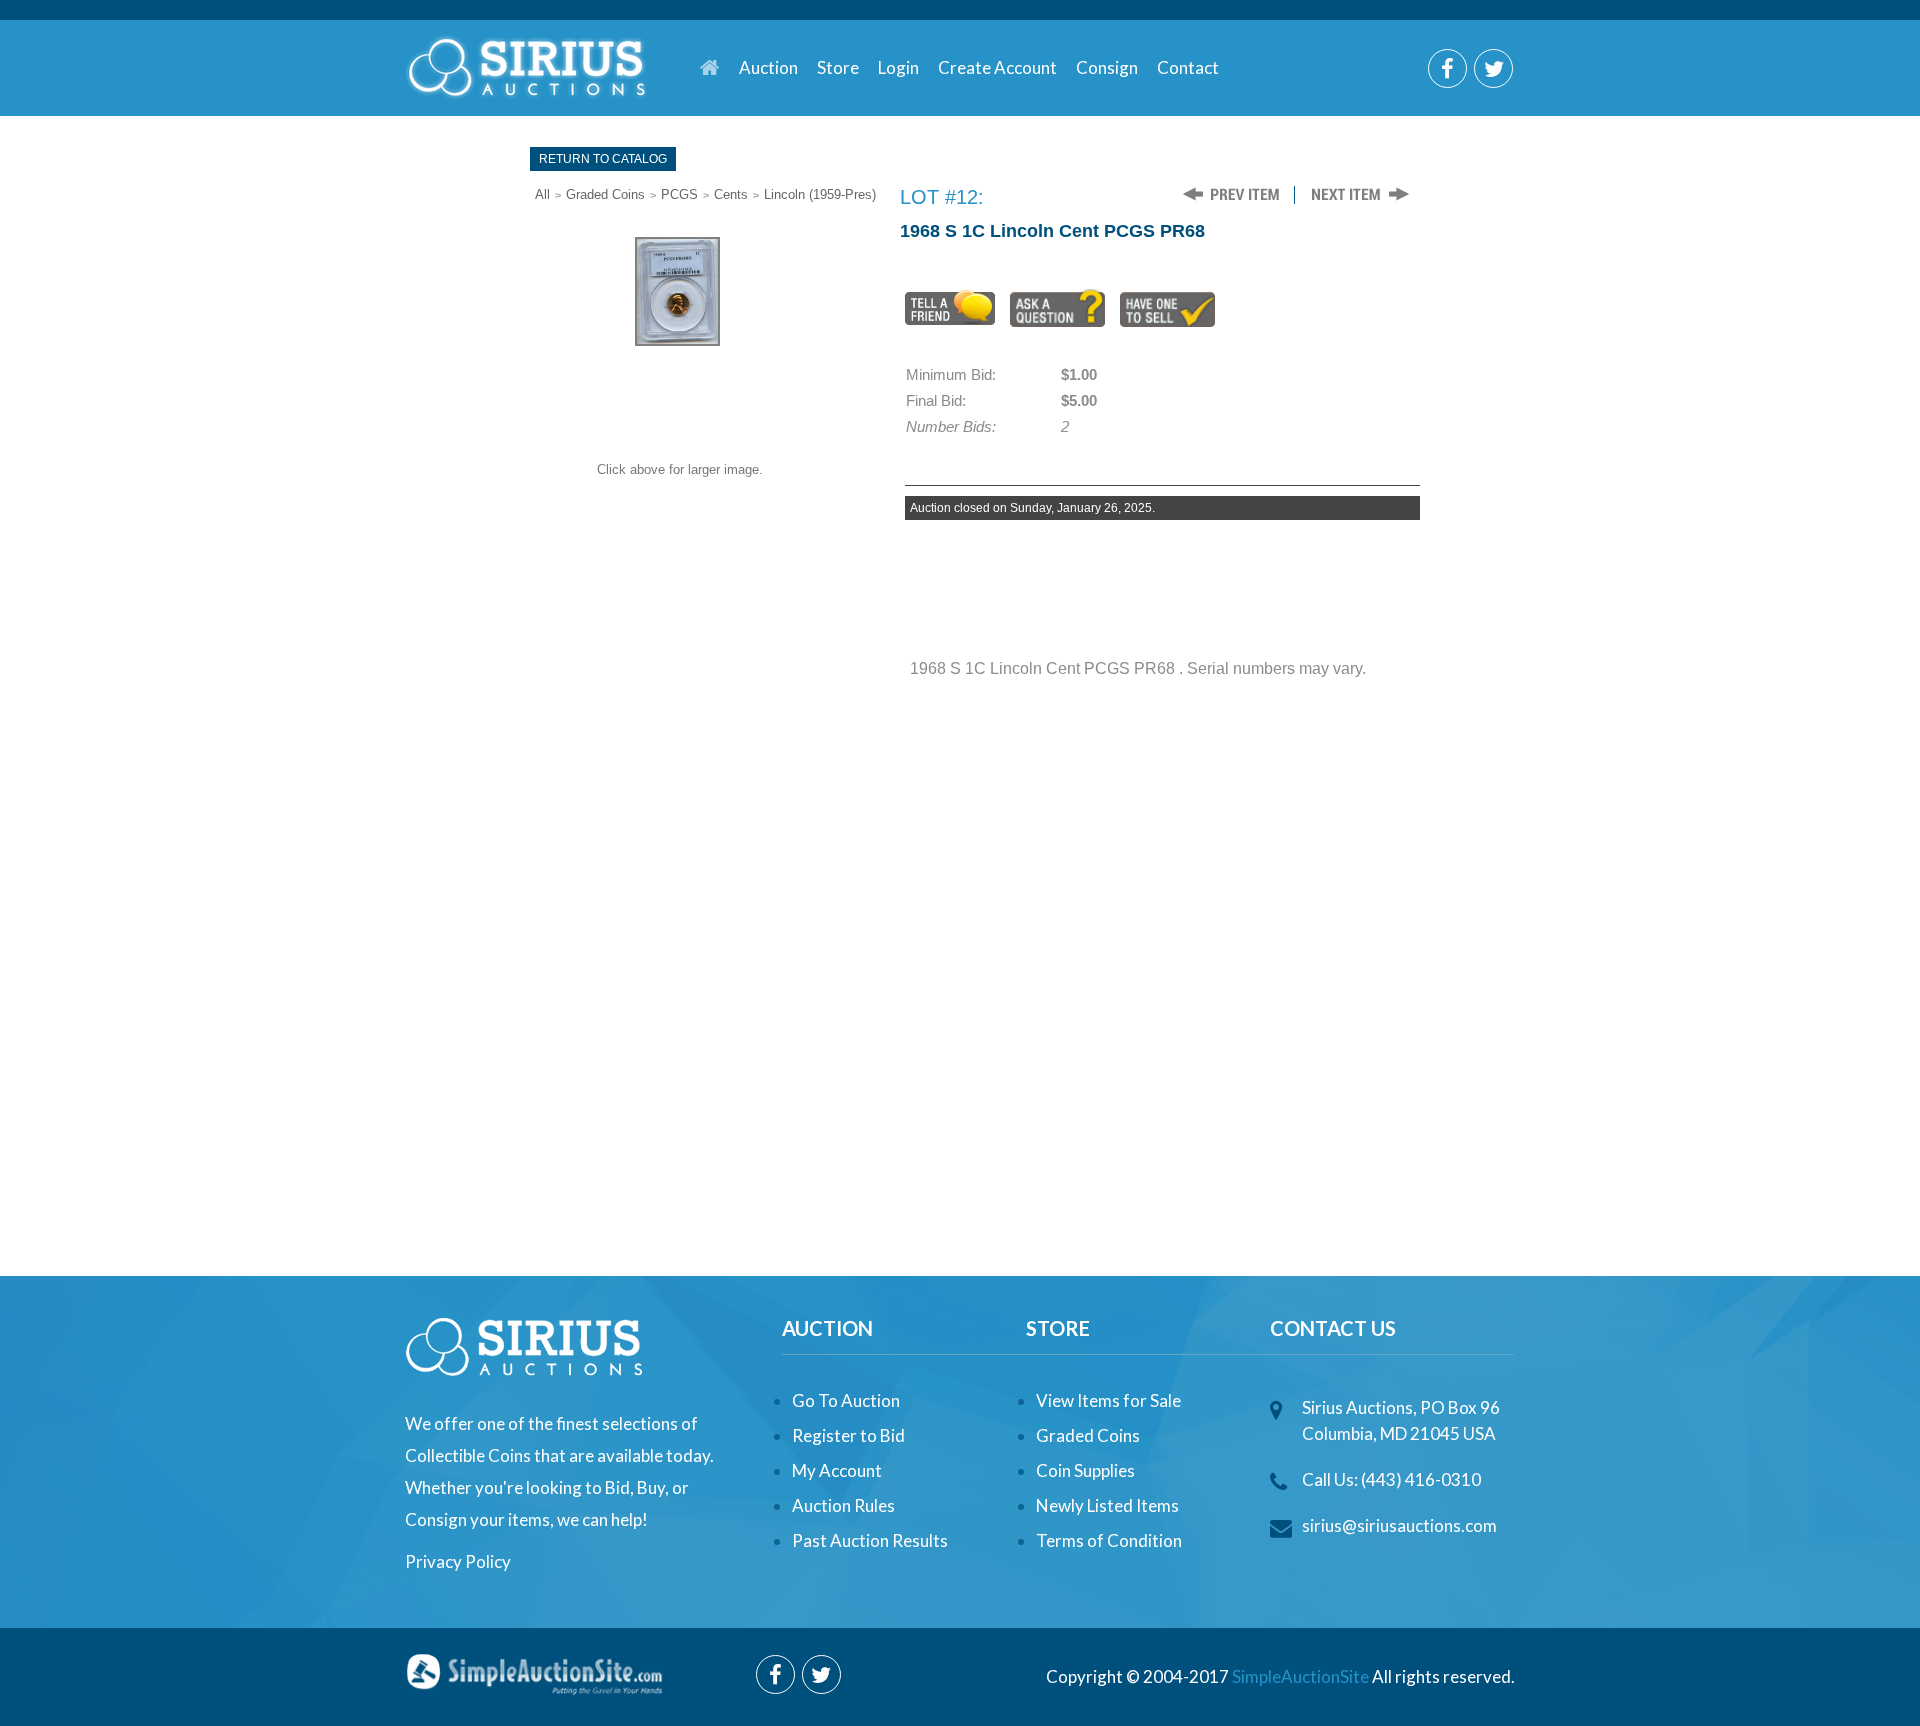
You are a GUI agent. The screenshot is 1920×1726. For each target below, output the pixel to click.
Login (898, 67)
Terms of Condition (1109, 1540)
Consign (1107, 67)
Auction (768, 67)
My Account (837, 1470)
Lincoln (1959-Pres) (820, 194)
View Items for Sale (1108, 1400)
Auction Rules (843, 1505)
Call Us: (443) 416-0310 (1391, 1479)
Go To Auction (846, 1400)
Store (838, 67)
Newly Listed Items (1107, 1505)
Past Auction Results (870, 1540)
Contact (1188, 67)
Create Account (997, 67)
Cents (731, 194)
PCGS (679, 194)
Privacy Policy (458, 1561)
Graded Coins (605, 194)
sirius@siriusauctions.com (1399, 1525)
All (542, 194)
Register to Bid (848, 1435)
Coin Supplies (1085, 1470)
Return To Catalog (603, 159)
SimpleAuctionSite (1300, 1676)
